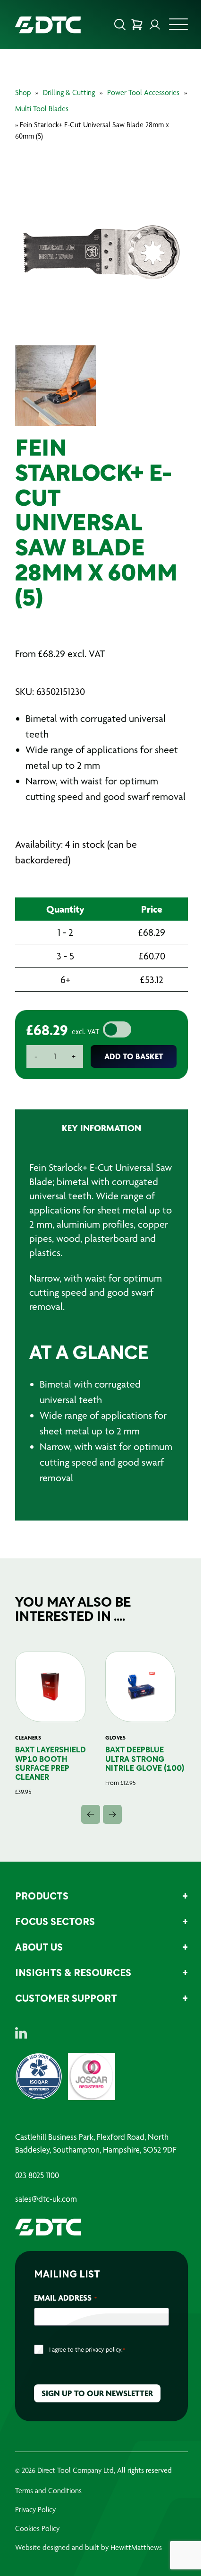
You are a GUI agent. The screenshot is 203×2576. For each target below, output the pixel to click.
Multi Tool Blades (49, 109)
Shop (23, 92)
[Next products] (109, 1845)
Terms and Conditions (48, 2521)
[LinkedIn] (21, 2063)
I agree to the (87, 2380)
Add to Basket (130, 1067)
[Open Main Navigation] (171, 27)
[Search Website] (113, 25)
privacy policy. (104, 2380)
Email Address (65, 2328)
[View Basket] (130, 25)
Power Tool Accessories (143, 92)
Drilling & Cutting (69, 92)
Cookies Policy (37, 2559)
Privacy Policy (35, 2540)
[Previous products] (87, 1845)
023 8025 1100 (37, 2206)
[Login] (148, 25)
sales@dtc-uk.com (46, 2229)
